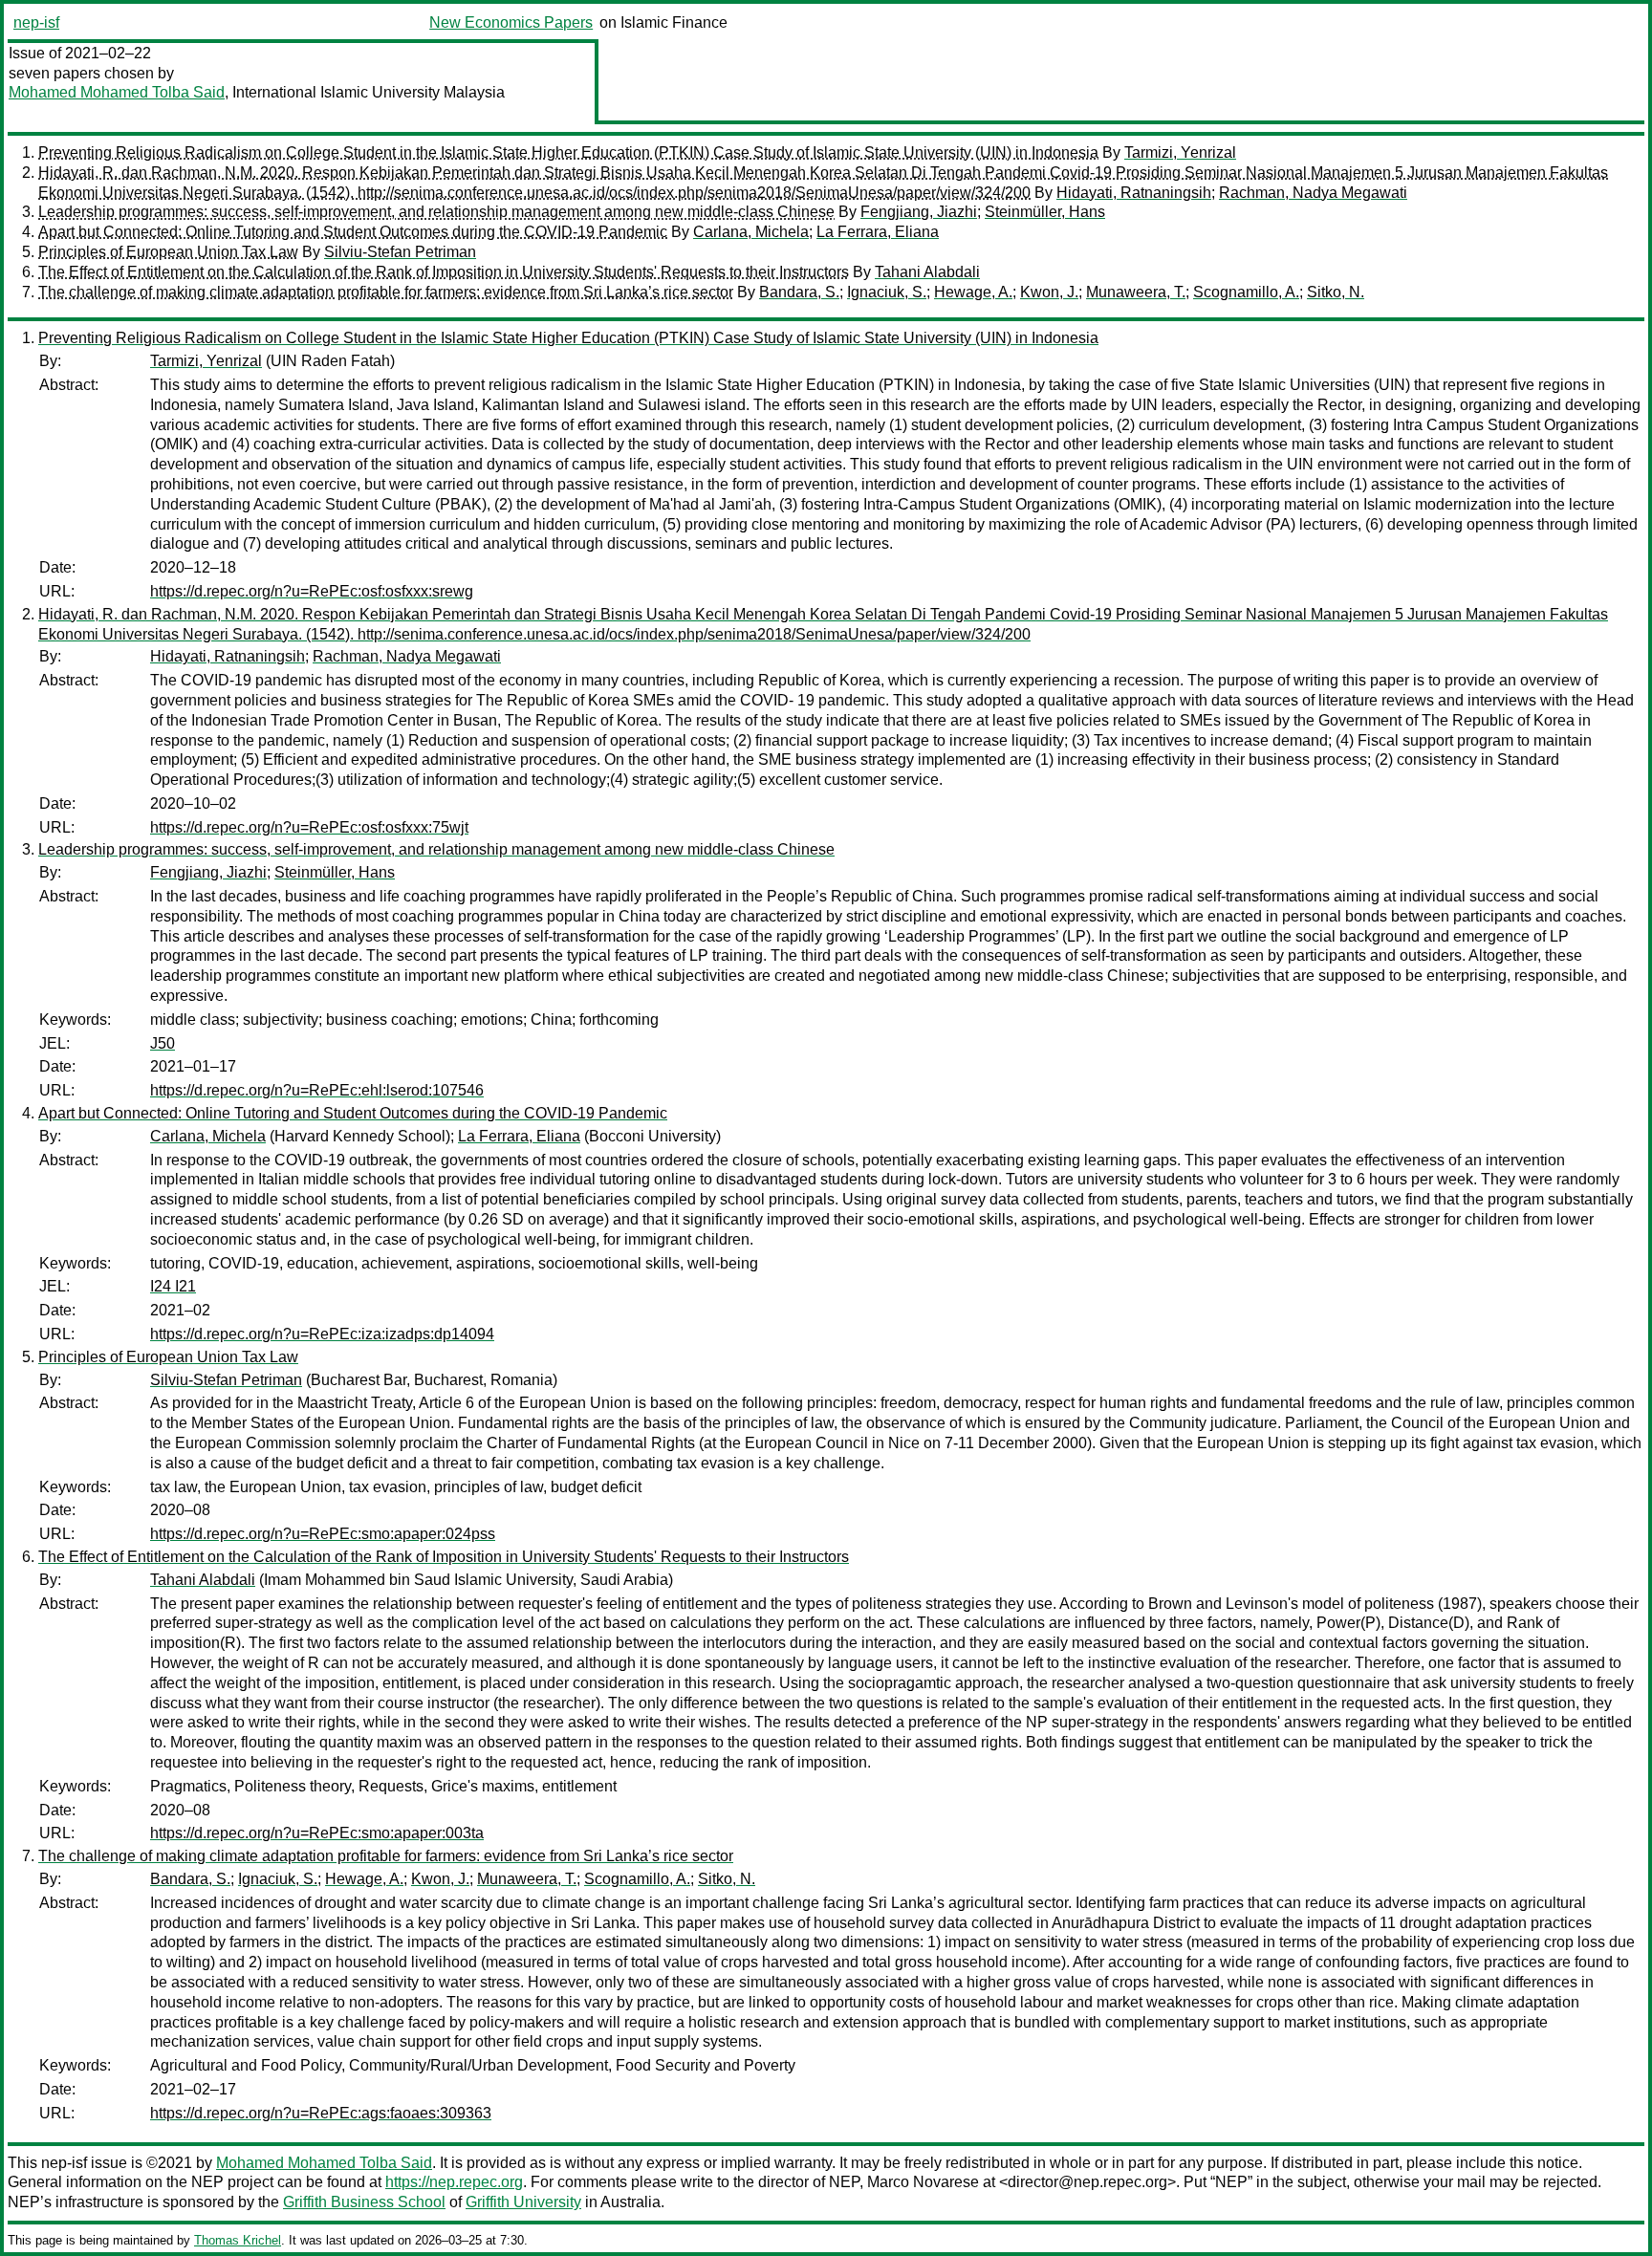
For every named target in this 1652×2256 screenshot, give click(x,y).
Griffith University (523, 2202)
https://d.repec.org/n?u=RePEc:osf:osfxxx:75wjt (309, 827)
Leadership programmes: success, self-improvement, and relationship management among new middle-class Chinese (436, 212)
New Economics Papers (511, 22)
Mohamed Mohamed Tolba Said (117, 92)
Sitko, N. (1336, 292)
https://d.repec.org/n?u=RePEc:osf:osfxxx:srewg (312, 591)
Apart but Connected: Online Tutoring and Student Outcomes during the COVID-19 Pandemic (353, 232)
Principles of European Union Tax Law (168, 252)
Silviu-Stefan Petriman (400, 252)
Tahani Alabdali (927, 272)
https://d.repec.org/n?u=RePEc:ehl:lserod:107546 (317, 1090)
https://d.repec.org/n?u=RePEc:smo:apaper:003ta (317, 1833)
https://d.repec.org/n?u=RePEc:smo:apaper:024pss (323, 1534)
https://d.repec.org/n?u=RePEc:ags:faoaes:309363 (321, 2113)
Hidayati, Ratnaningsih (1134, 193)
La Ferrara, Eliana (878, 232)
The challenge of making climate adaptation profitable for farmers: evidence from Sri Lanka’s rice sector (386, 292)
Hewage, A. (973, 292)
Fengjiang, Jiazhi (919, 212)
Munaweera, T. (1136, 292)
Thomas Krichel (238, 2240)
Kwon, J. (1049, 292)
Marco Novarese (923, 2182)
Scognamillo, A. (1246, 292)
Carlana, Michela (751, 232)
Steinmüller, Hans (1045, 212)
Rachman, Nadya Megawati (1313, 193)
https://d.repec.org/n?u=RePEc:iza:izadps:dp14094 (322, 1334)
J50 (163, 1043)
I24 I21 (173, 1286)
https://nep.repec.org (454, 2182)
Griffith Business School (364, 2202)
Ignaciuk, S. (887, 292)
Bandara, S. (799, 292)
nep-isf (36, 22)
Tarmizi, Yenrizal (1180, 152)
